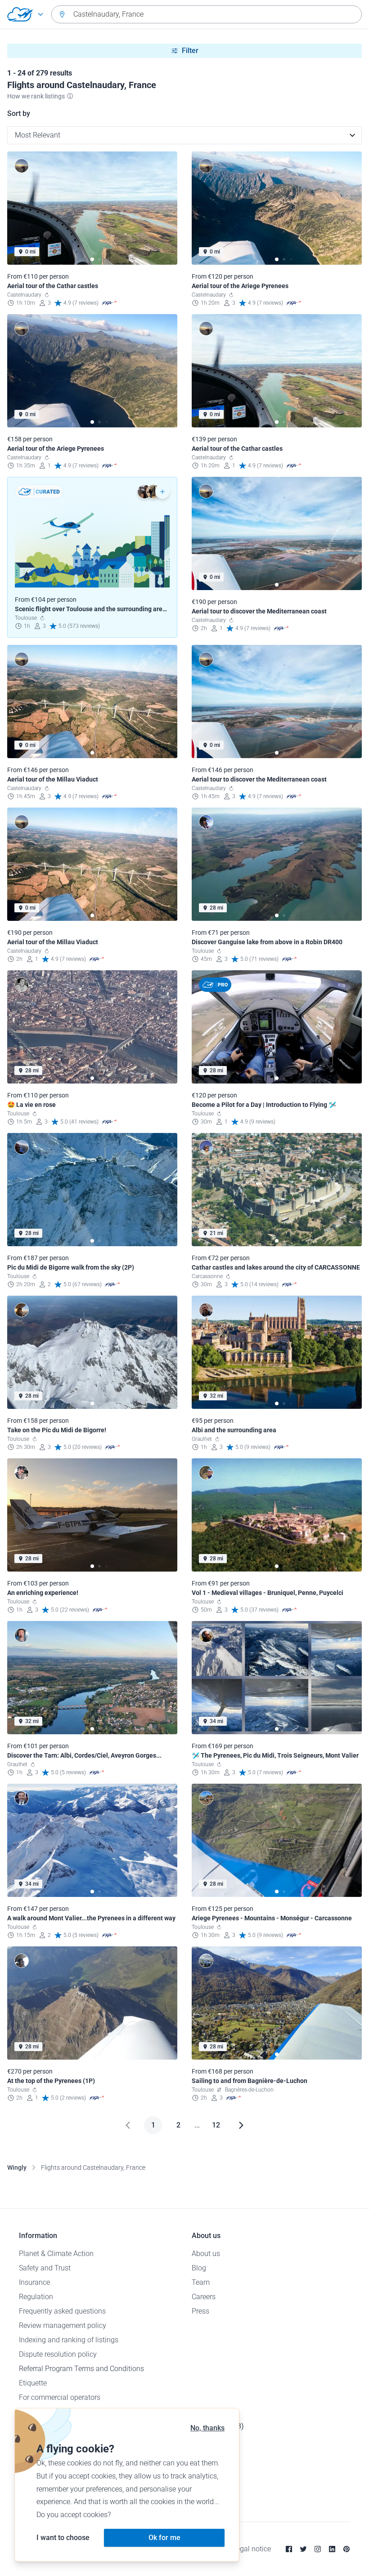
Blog (199, 2268)
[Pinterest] (346, 2549)
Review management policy (63, 2325)
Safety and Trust (45, 2268)
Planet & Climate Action (56, 2254)
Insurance (34, 2282)
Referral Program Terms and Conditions (81, 2369)
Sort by (19, 113)
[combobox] (207, 14)
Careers (204, 2297)
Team (201, 2282)
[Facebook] (289, 2549)
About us (206, 2254)
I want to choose (63, 2538)
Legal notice (252, 2549)
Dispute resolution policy (58, 2354)
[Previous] (128, 2125)
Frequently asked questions (62, 2311)
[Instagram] (318, 2549)
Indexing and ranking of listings (69, 2340)
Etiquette (33, 2383)
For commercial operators (60, 2397)
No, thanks (207, 2428)
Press (200, 2311)
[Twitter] (303, 2549)
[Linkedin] (332, 2549)
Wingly (17, 2167)
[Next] (241, 2125)
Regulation (36, 2297)
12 (216, 2125)
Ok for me (164, 2538)
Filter (190, 51)
